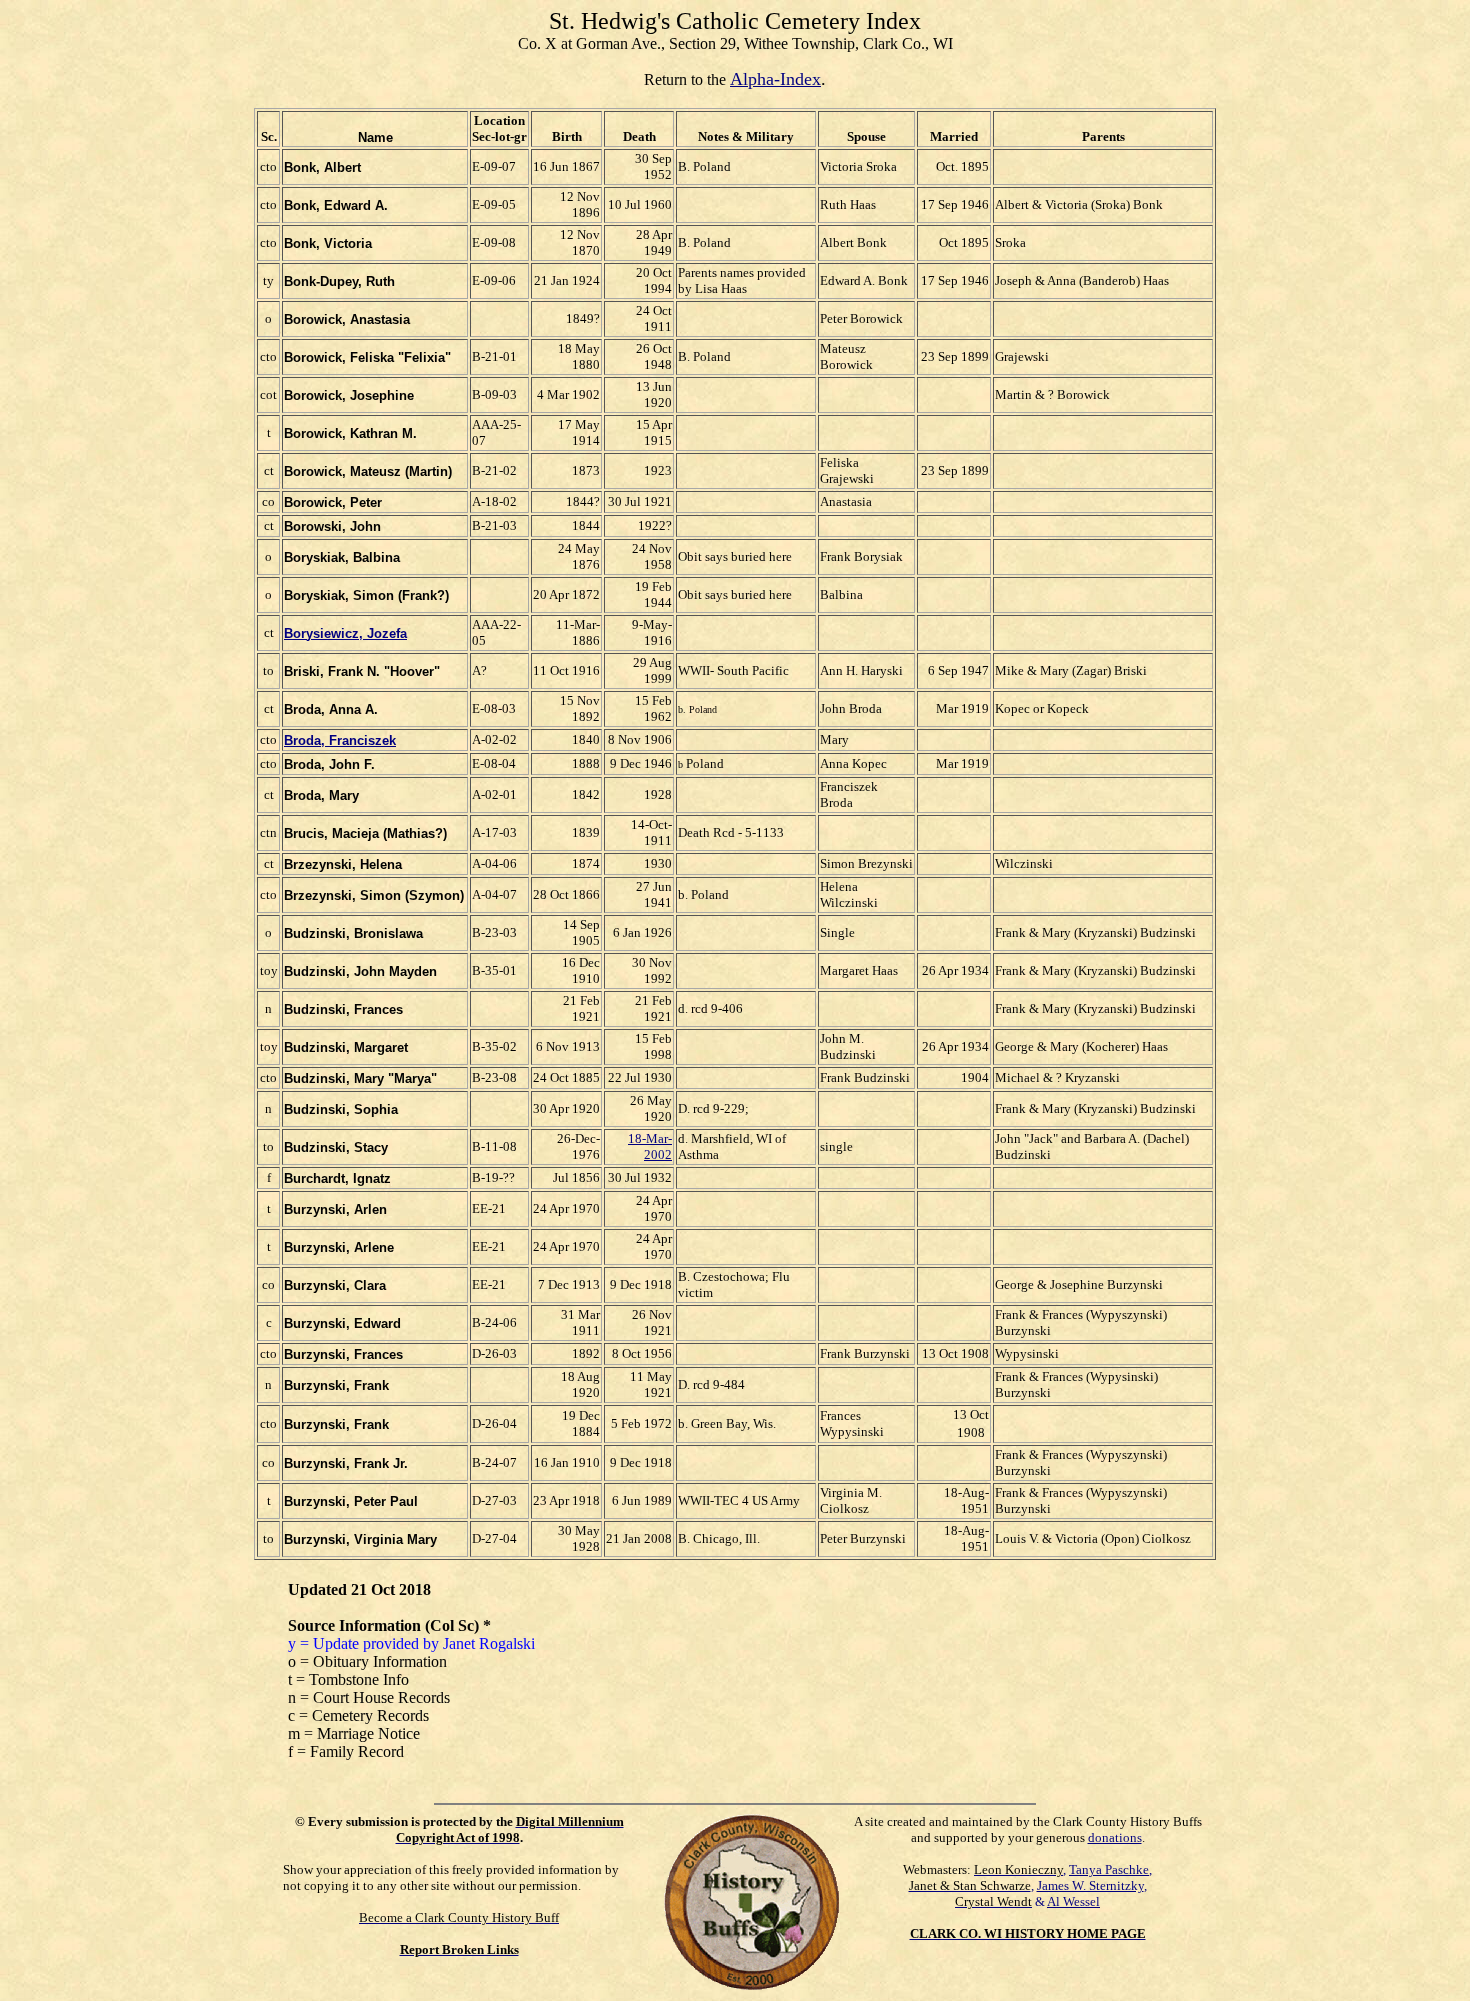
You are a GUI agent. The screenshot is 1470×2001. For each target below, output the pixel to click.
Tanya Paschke (1109, 1869)
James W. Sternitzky (1090, 1885)
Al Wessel (1073, 1901)
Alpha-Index (775, 79)
